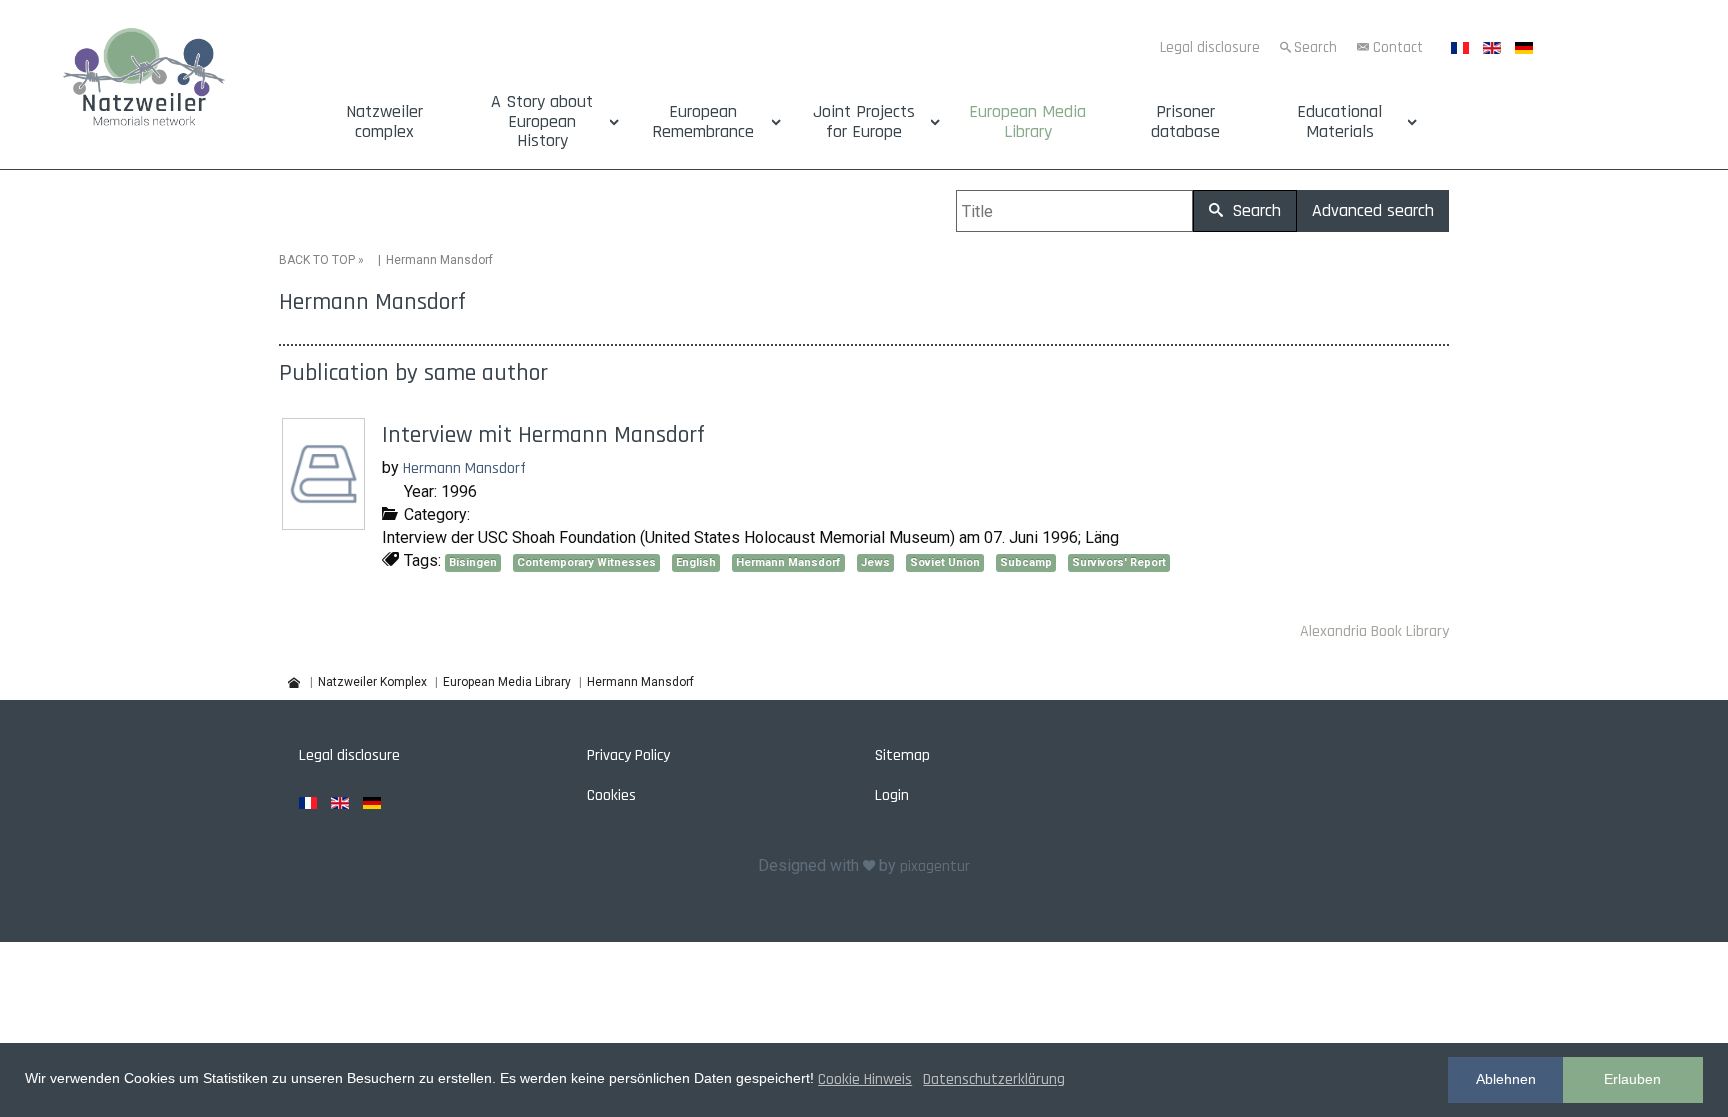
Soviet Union (945, 562)
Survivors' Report (1119, 562)
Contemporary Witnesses (586, 562)
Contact (1398, 47)
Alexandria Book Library (1374, 631)
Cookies (611, 795)
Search (1315, 47)
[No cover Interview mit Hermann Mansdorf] (326, 522)
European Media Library (1027, 122)
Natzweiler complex (384, 122)
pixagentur (935, 866)
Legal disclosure (1210, 47)
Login (892, 795)
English (696, 562)
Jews (875, 562)
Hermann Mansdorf (464, 468)
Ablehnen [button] (1506, 1079)
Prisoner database (1185, 122)
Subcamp (1026, 562)
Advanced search (1373, 210)
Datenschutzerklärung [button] (994, 1079)
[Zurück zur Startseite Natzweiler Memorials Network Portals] (144, 80)
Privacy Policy (628, 755)
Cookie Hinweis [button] (865, 1079)
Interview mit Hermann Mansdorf (543, 435)
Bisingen (473, 562)
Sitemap (902, 755)
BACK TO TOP (317, 260)
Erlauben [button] (1632, 1079)
